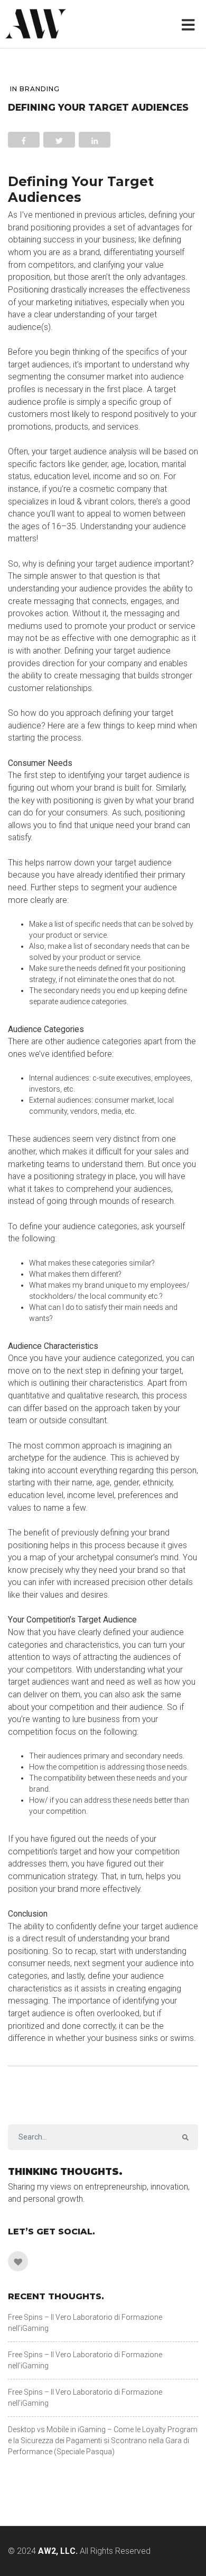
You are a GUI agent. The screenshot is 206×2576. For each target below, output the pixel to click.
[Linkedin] (18, 2261)
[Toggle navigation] (190, 24)
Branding (40, 89)
